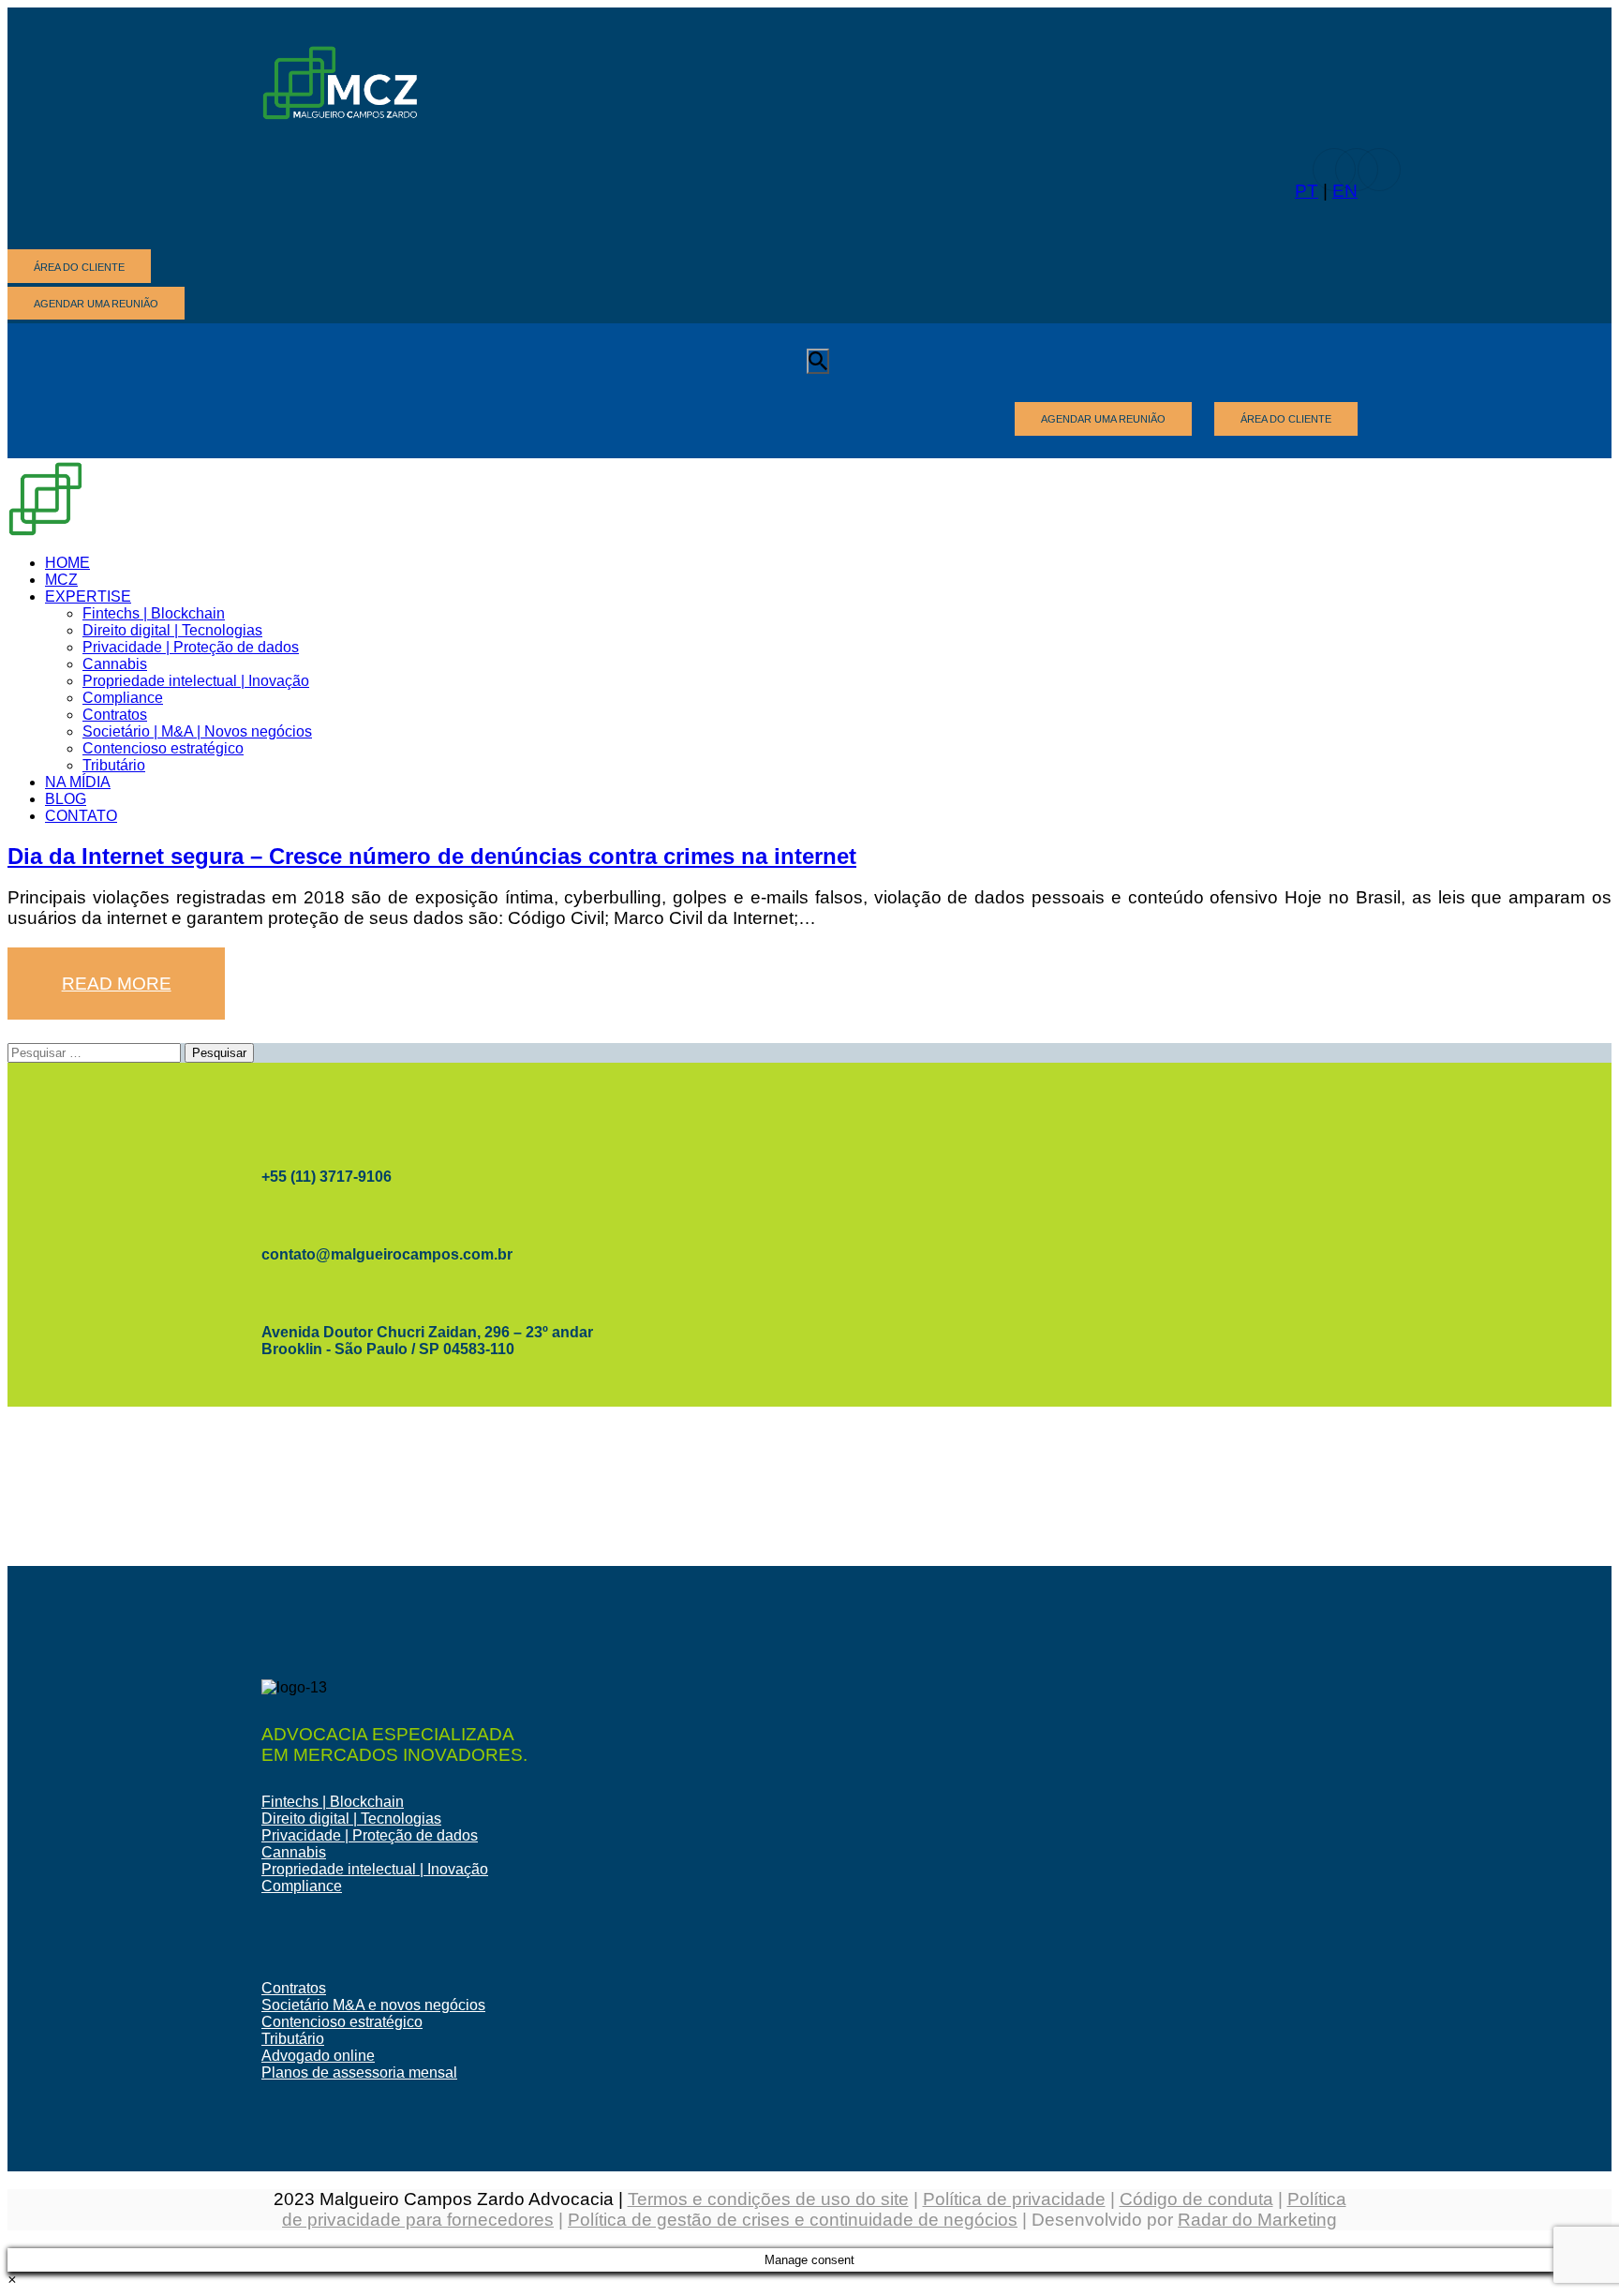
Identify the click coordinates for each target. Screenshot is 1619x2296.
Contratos (294, 1988)
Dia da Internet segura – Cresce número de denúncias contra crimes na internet (432, 856)
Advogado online (318, 2056)
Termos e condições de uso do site (768, 2199)
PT (1307, 191)
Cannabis (294, 1852)
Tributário (293, 2039)
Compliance (302, 1886)
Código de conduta (1196, 2199)
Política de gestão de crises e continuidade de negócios (793, 2220)
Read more (117, 984)
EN (1345, 191)
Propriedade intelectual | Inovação (375, 1869)
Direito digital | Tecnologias (351, 1819)
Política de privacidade (1014, 2199)
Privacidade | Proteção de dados (370, 1835)
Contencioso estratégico (342, 2022)
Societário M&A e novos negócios (373, 2005)
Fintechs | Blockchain (333, 1802)
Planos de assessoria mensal (359, 2072)
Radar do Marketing (1257, 2220)
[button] (12, 2280)
